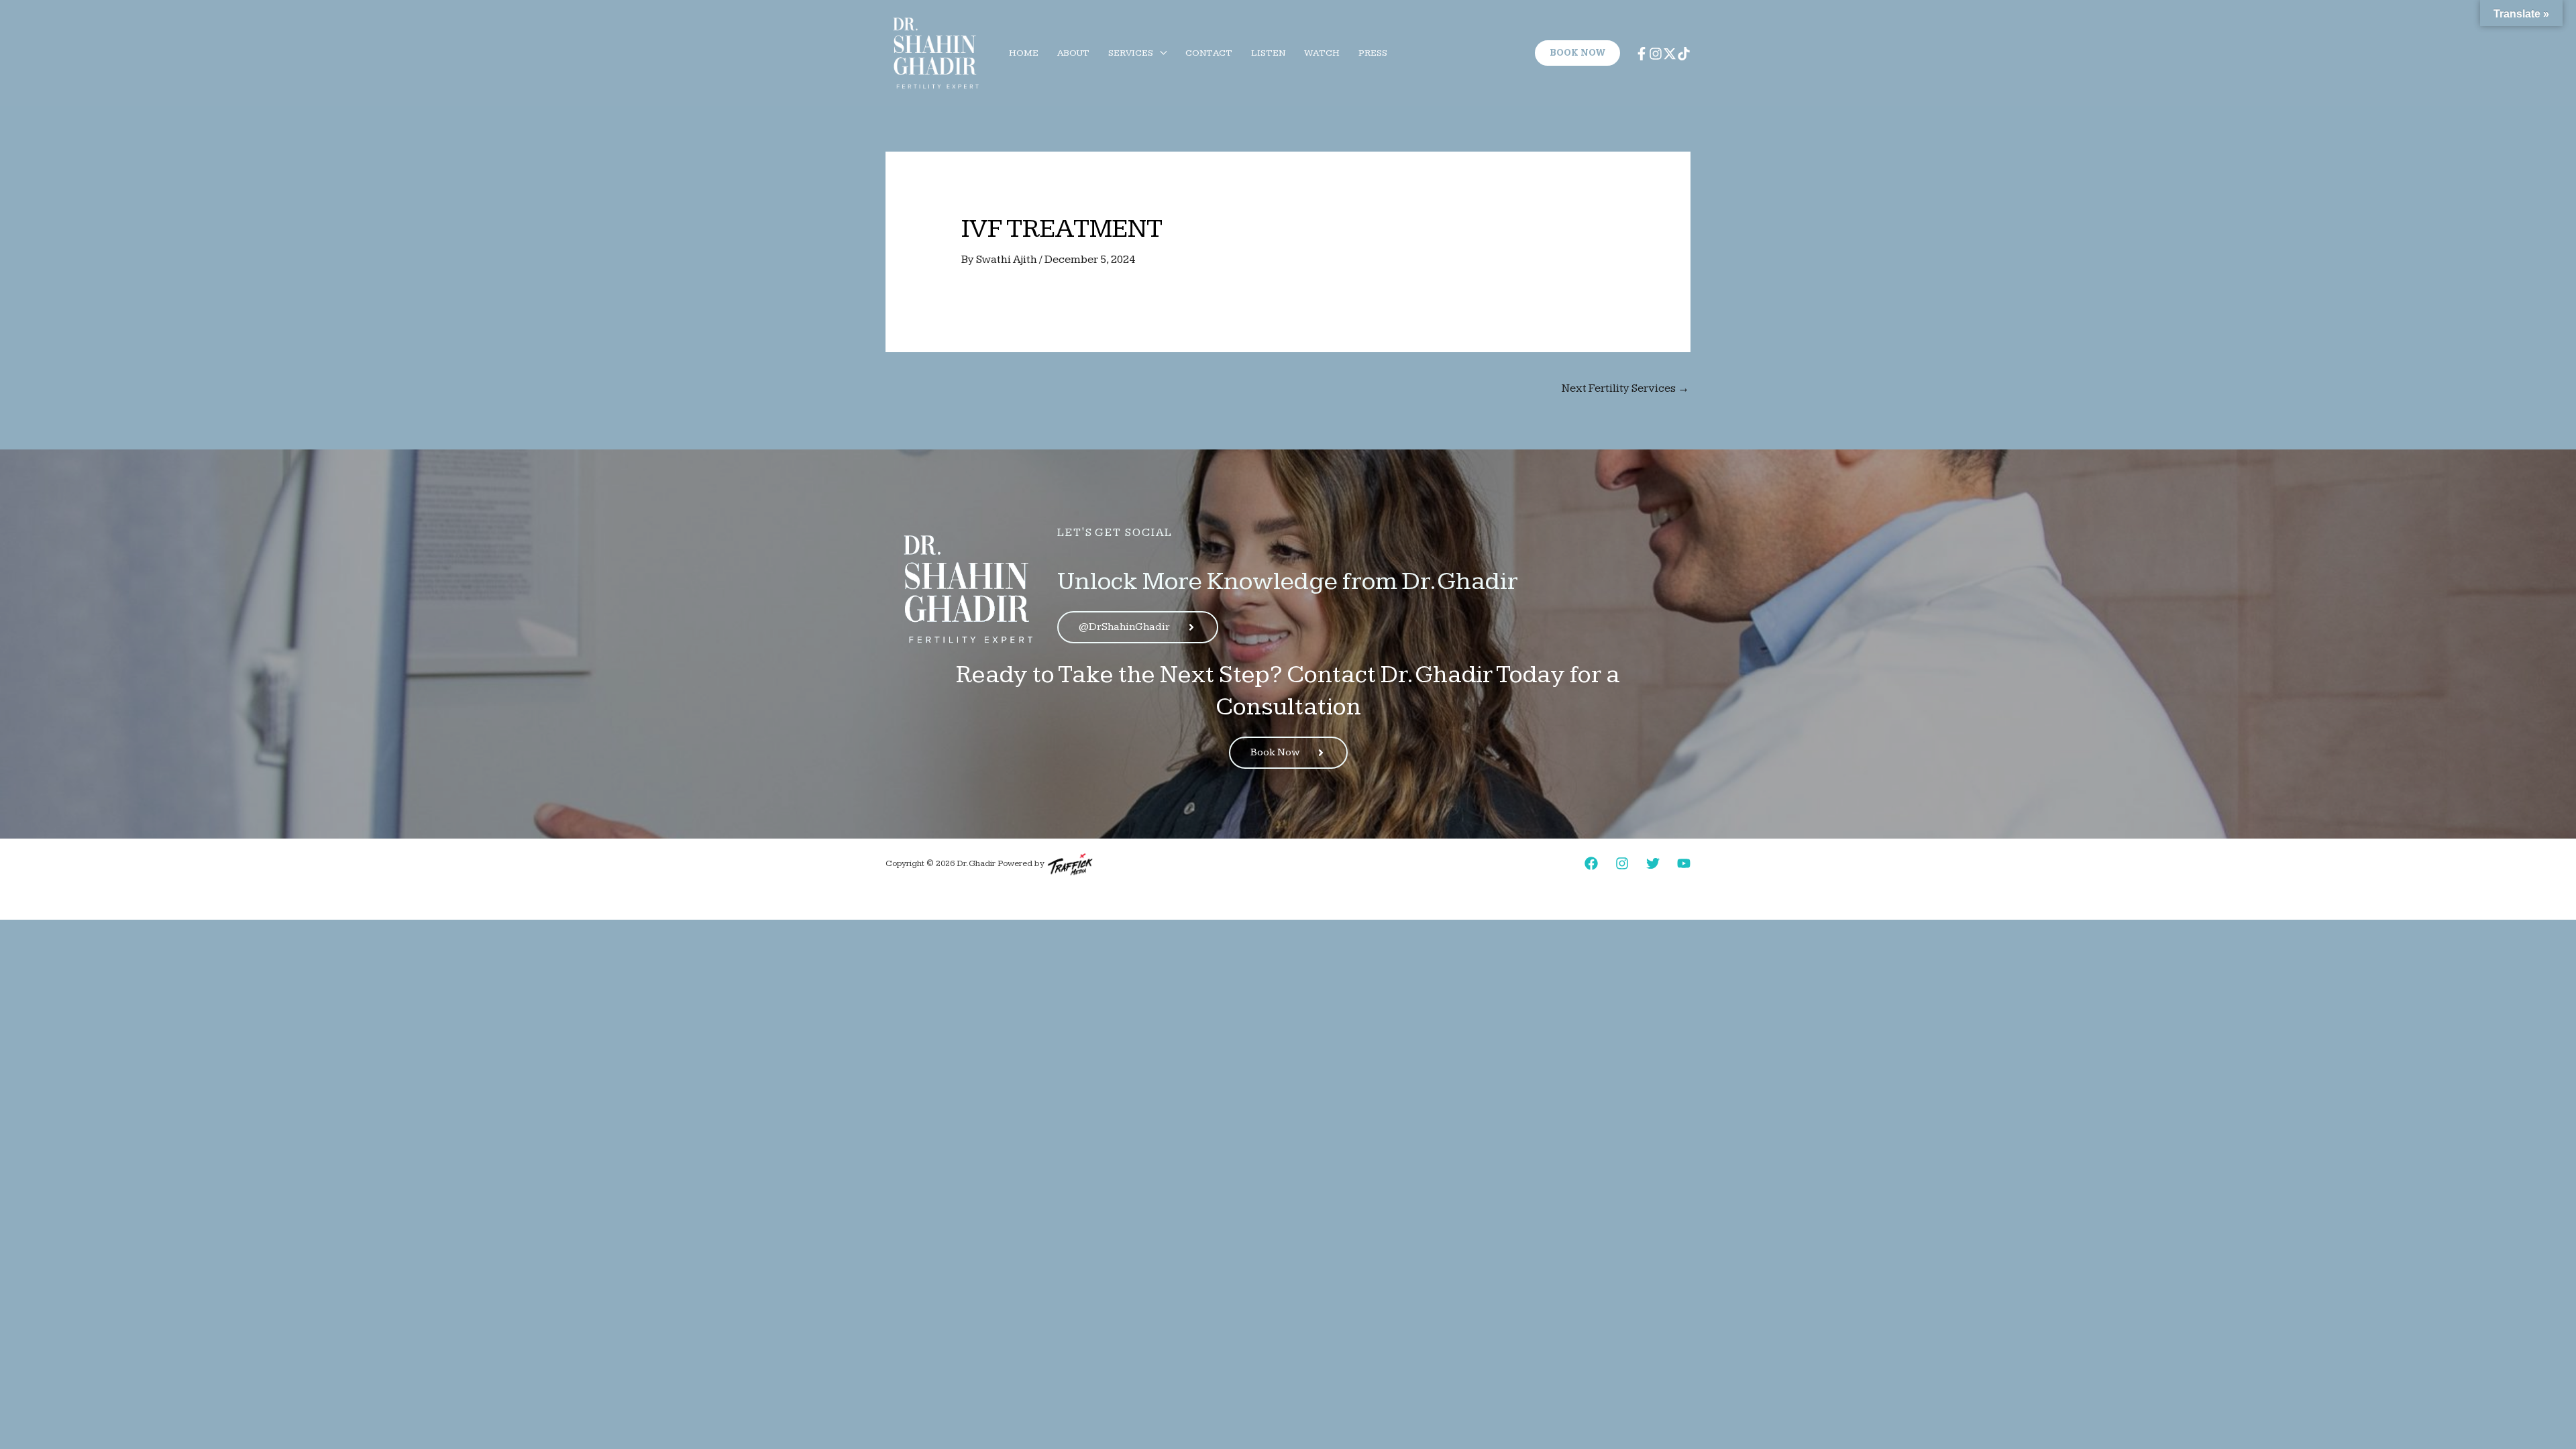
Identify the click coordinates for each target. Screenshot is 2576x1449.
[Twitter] (1653, 863)
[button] (1160, 53)
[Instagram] (1656, 54)
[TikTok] (1684, 54)
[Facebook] (1642, 54)
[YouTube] (1684, 863)
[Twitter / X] (1670, 54)
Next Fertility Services (1625, 388)
